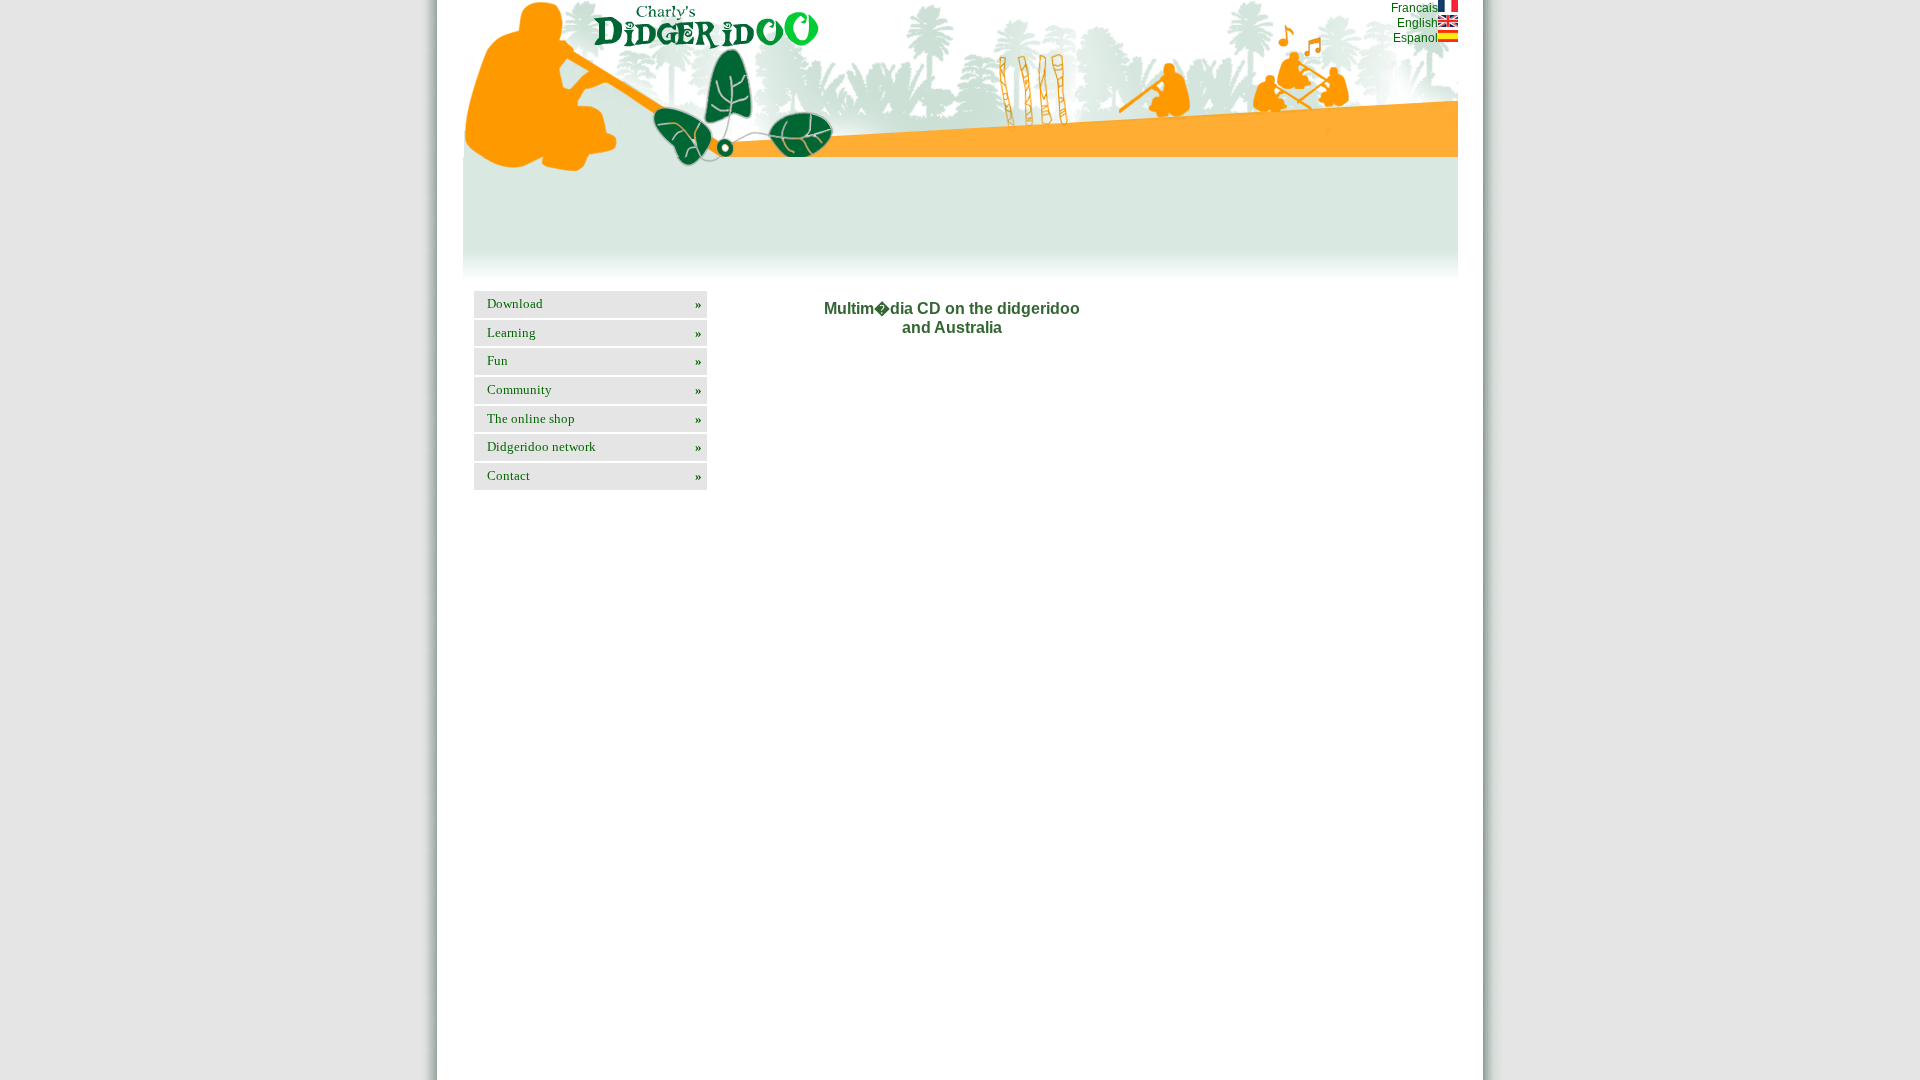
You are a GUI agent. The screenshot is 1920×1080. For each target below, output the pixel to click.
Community (594, 389)
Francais (1414, 8)
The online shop (594, 418)
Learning (594, 332)
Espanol (1415, 38)
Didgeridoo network (594, 446)
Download (594, 303)
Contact (594, 475)
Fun (594, 360)
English (1417, 23)
